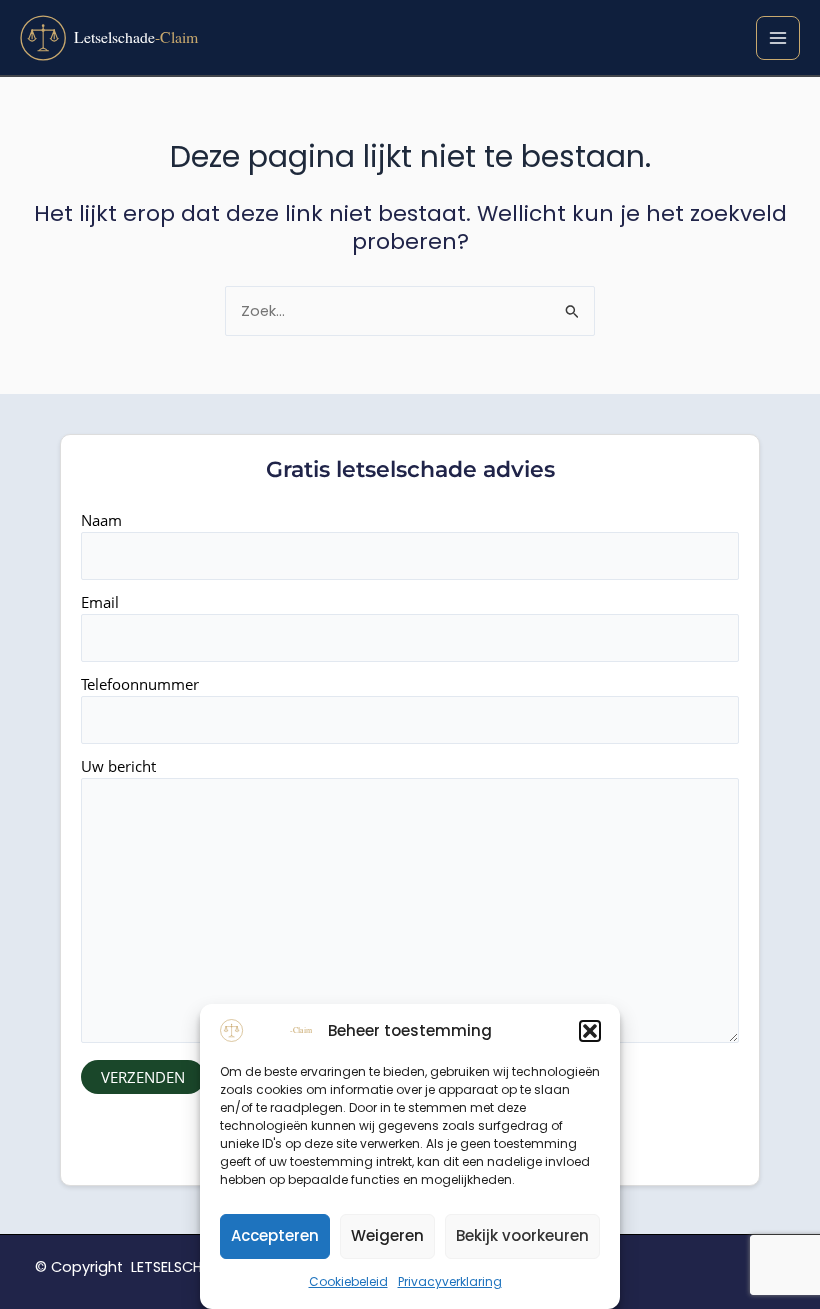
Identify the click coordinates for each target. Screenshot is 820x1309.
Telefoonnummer (140, 684)
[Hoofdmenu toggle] (778, 38)
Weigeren (387, 1235)
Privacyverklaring (450, 1281)
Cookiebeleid (348, 1281)
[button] (590, 1031)
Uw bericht (118, 766)
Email (100, 602)
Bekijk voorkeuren (522, 1235)
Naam (101, 520)
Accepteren (275, 1235)
